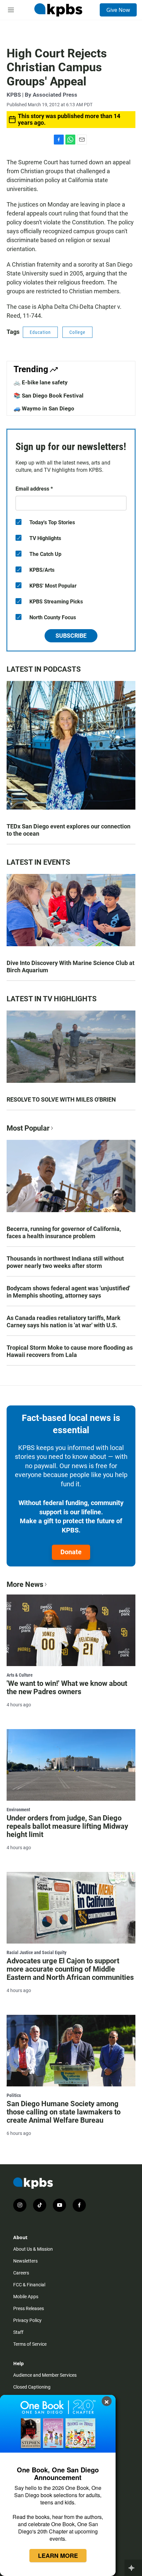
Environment (18, 1810)
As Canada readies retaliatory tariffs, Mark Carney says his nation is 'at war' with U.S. (64, 1321)
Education (40, 332)
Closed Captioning (32, 2387)
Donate (71, 1552)
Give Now (118, 10)
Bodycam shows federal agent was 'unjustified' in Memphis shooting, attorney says (68, 1292)
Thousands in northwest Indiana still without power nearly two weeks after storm (65, 1262)
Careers (21, 2273)
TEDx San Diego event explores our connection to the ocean (69, 830)
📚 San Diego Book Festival (49, 396)
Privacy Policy (27, 2320)
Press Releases (29, 2308)
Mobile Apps (26, 2297)
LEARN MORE (58, 2556)
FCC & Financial (29, 2285)
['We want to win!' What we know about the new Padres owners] (71, 1630)
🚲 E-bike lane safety (41, 382)
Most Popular (28, 1128)
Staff (18, 2332)
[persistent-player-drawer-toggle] (133, 2568)
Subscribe (71, 636)
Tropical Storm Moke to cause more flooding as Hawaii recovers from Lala (70, 1351)
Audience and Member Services (45, 2375)
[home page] (58, 10)
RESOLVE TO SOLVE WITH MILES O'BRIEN (61, 1099)
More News (25, 1584)
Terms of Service (30, 2344)
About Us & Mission (33, 2249)
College (77, 332)
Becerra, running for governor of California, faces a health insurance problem (64, 1232)
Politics (14, 2095)
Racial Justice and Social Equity (36, 1952)
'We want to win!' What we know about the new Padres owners (67, 1688)
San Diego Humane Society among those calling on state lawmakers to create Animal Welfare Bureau (64, 2112)
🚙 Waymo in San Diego (44, 408)
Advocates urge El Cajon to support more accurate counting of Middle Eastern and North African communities (70, 1969)
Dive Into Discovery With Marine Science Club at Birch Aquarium (71, 966)
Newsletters (25, 2261)
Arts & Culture (20, 1675)
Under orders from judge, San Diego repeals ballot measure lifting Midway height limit (67, 1826)
